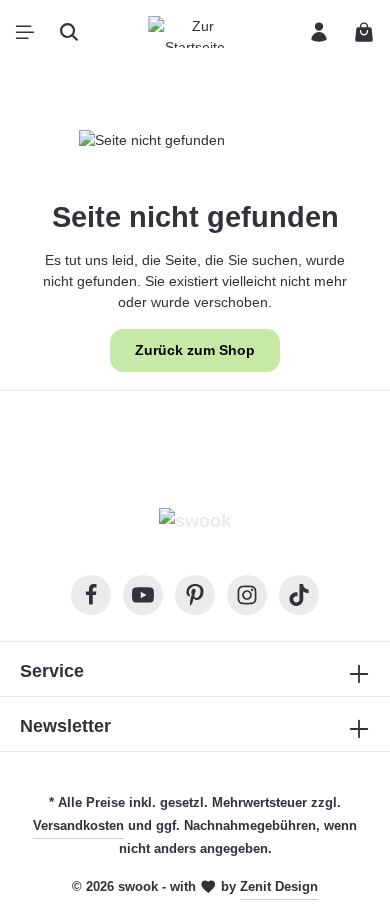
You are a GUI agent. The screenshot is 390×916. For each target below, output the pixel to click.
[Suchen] (69, 32)
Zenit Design (279, 886)
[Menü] (25, 32)
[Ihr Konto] (319, 32)
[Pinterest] (195, 595)
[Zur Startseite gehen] (195, 32)
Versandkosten (78, 825)
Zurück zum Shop (195, 350)
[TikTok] (299, 595)
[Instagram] (247, 595)
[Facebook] (91, 595)
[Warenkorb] (364, 32)
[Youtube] (143, 595)
